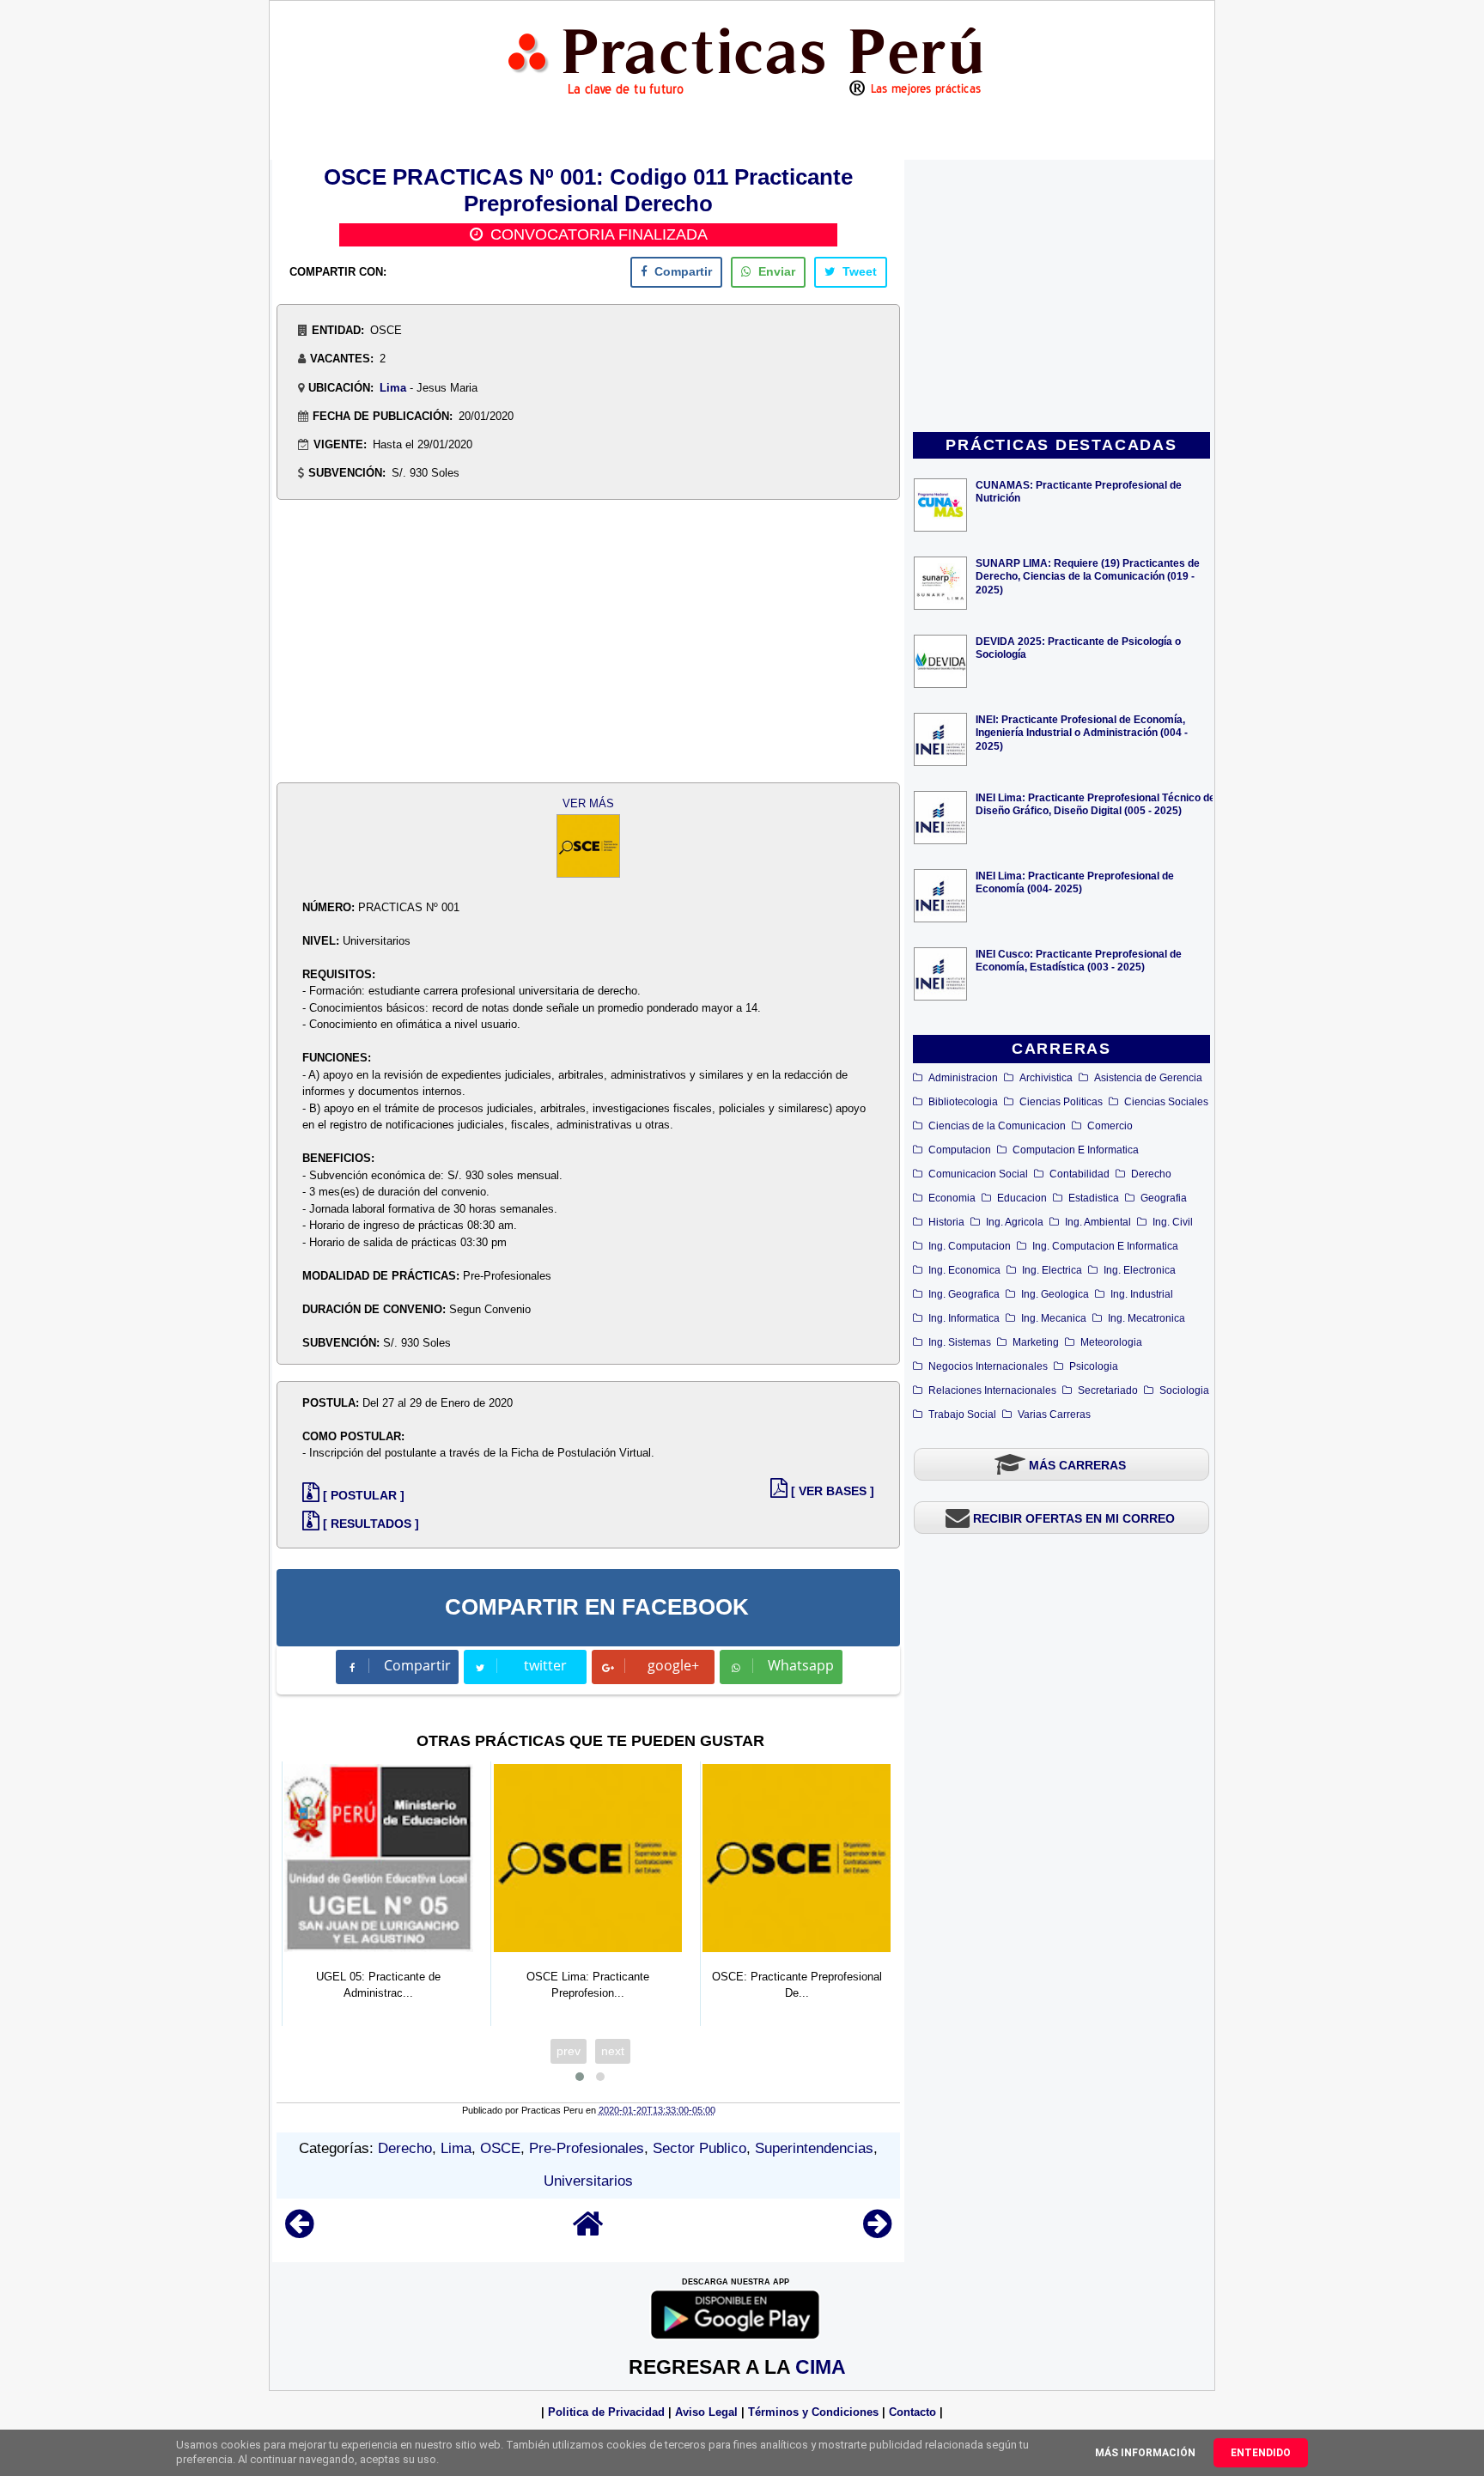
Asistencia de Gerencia (1148, 1078)
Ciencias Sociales (1166, 1102)
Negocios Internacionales (988, 1366)
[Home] (588, 2232)
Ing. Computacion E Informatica (1105, 1246)
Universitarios (588, 2181)
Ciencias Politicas (1061, 1102)
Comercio (1110, 1126)
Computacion (960, 1150)
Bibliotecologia (963, 1102)
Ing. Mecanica (1054, 1318)
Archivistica (1046, 1078)
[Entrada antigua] (877, 2232)
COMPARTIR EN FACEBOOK (597, 1607)
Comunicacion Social (978, 1174)
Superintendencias (814, 2148)
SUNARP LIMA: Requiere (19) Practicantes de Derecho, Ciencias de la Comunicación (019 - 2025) (1088, 576)
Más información (1145, 2453)
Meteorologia (1111, 1342)
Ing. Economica (964, 1270)
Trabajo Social (962, 1414)
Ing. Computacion (970, 1246)
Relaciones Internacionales (992, 1390)
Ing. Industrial (1142, 1294)
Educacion (1022, 1198)
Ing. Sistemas (960, 1342)
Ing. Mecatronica (1146, 1318)
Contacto (912, 2412)
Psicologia (1094, 1366)
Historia (946, 1222)
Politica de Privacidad (606, 2412)
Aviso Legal (706, 2412)
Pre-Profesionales (587, 2148)
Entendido (1261, 2453)
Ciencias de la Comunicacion (997, 1126)
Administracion (963, 1078)
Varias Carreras (1054, 1414)
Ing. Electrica (1052, 1270)
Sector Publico (699, 2148)
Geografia (1164, 1198)
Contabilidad (1080, 1174)
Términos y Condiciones (813, 2412)
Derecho (1151, 1174)
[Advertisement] (1061, 297)
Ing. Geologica (1055, 1294)
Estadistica (1094, 1198)
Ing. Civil (1173, 1222)
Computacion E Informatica (1076, 1150)
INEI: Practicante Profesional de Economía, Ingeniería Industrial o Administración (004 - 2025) (1082, 732)
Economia (952, 1198)
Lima (393, 388)
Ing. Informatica (964, 1318)
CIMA (821, 2367)
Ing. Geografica (964, 1294)
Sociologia (1184, 1390)
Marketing (1036, 1342)
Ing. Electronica (1140, 1270)
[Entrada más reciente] (299, 2232)
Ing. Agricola (1015, 1222)
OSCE (500, 2148)
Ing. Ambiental (1098, 1222)
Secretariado (1108, 1390)
